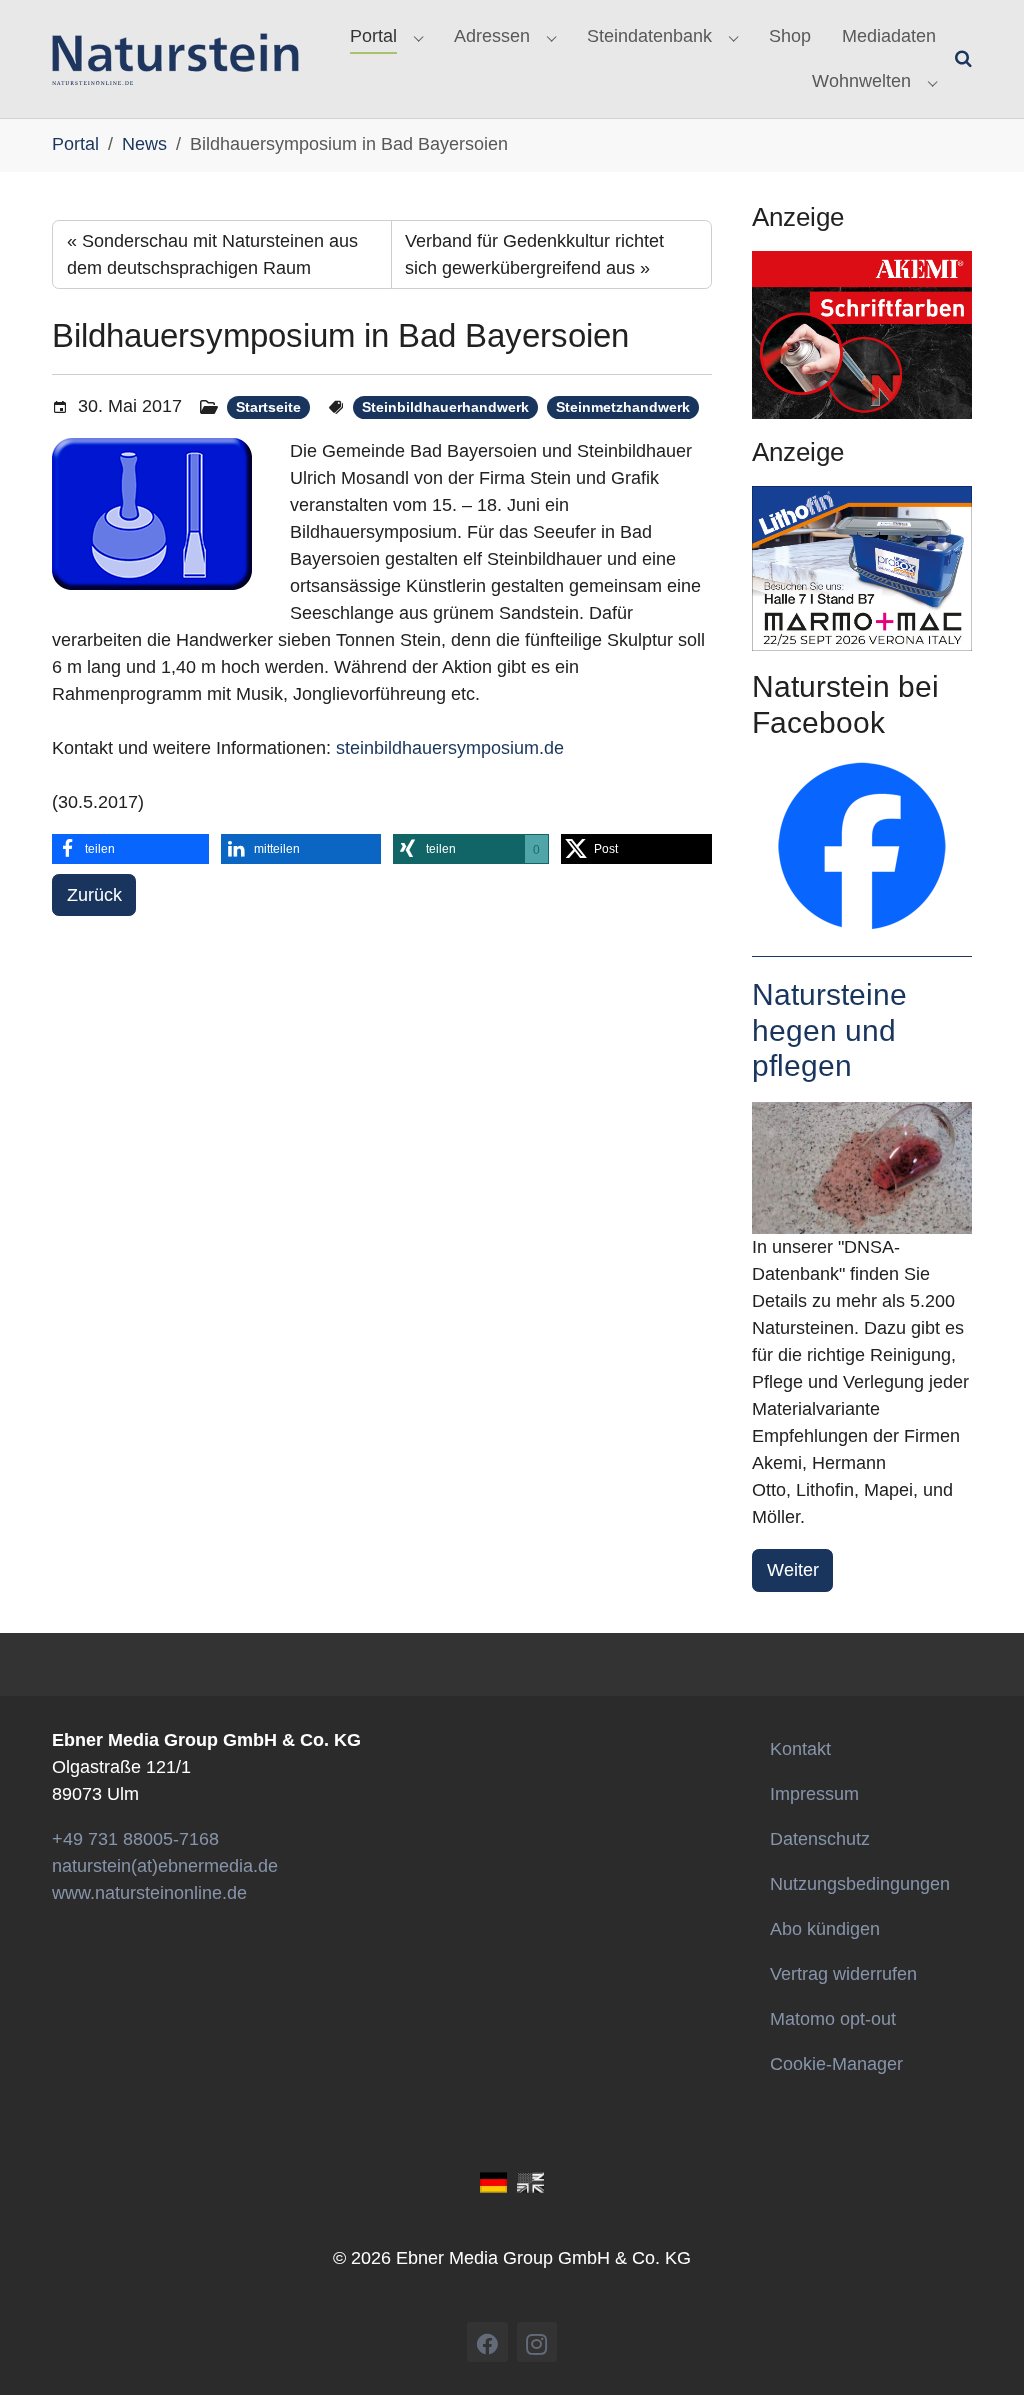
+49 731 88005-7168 (135, 1839)
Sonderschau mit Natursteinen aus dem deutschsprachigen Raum (212, 254)
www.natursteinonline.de (149, 1893)
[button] (130, 849)
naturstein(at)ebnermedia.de (165, 1866)
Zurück (94, 895)
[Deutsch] (493, 2181)
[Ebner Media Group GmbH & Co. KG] (175, 59)
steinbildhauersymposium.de (450, 748)
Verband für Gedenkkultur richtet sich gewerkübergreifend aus (534, 254)
